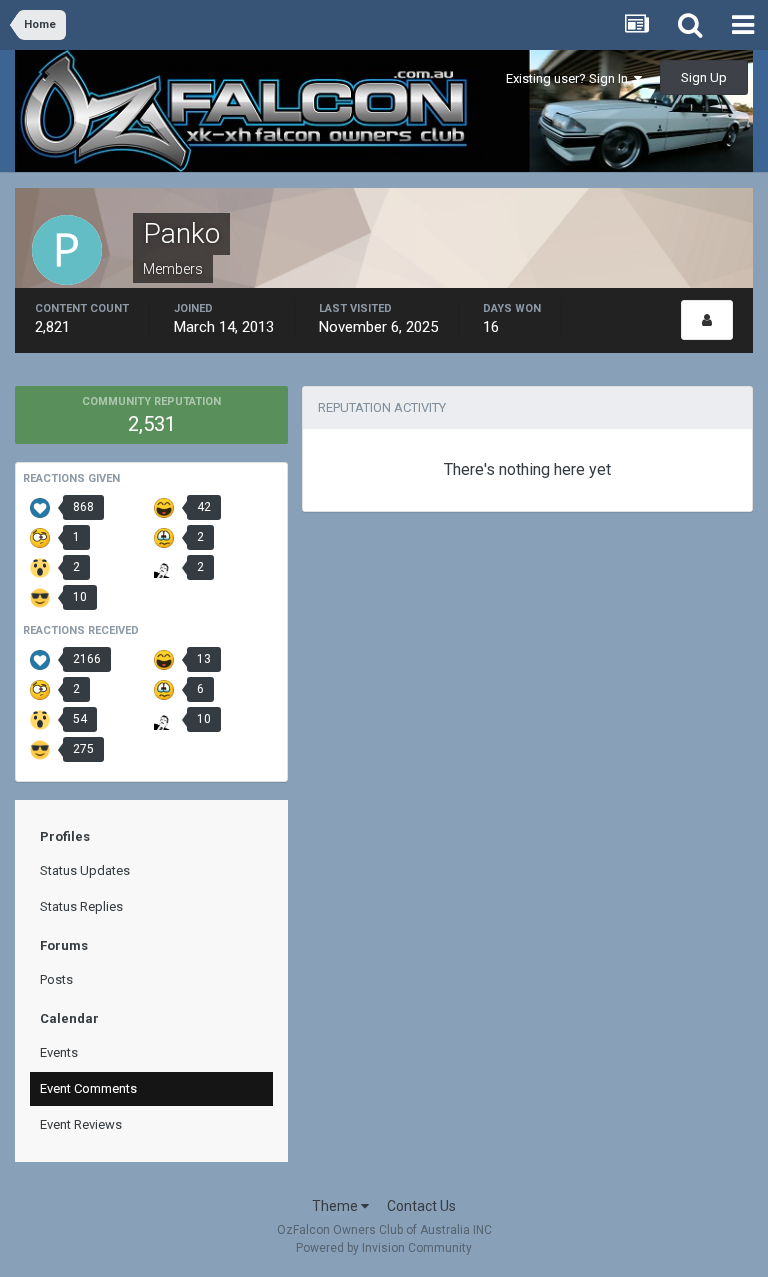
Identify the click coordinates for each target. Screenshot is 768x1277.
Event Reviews (81, 1124)
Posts (56, 979)
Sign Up (704, 77)
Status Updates (85, 870)
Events (59, 1052)
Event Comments (88, 1088)
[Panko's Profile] (707, 320)
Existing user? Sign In (570, 78)
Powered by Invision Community (384, 1248)
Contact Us (421, 1206)
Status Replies (81, 906)
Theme (336, 1206)
